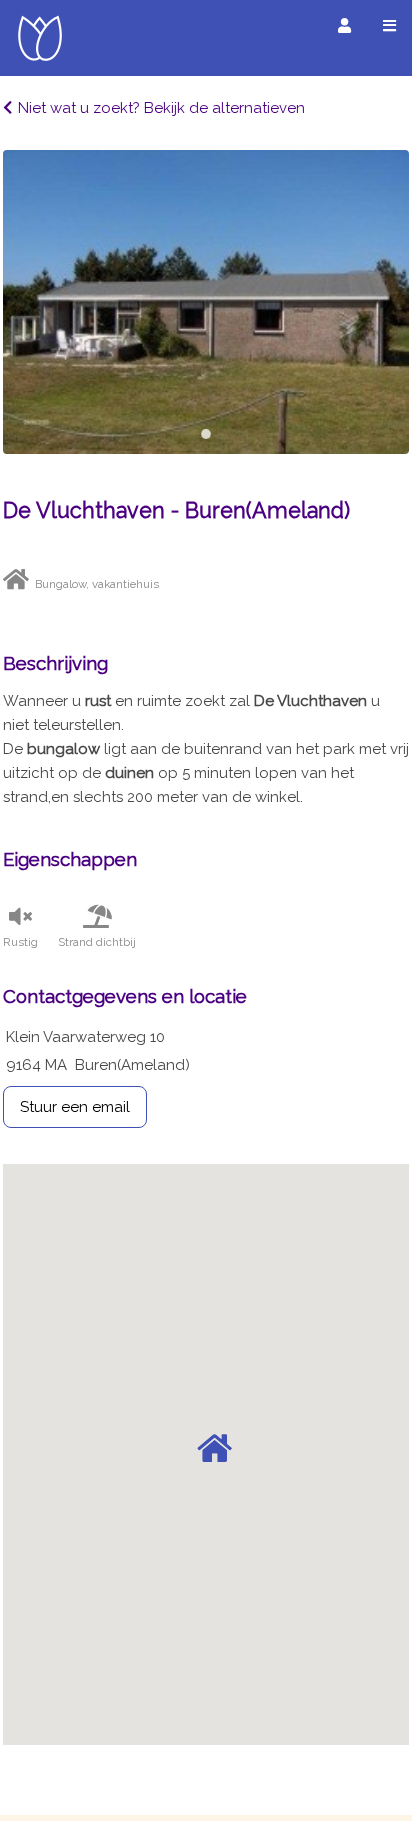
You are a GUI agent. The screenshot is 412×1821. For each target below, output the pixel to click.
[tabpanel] (206, 302)
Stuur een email (75, 1107)
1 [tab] (206, 434)
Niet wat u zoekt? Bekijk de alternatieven (161, 108)
